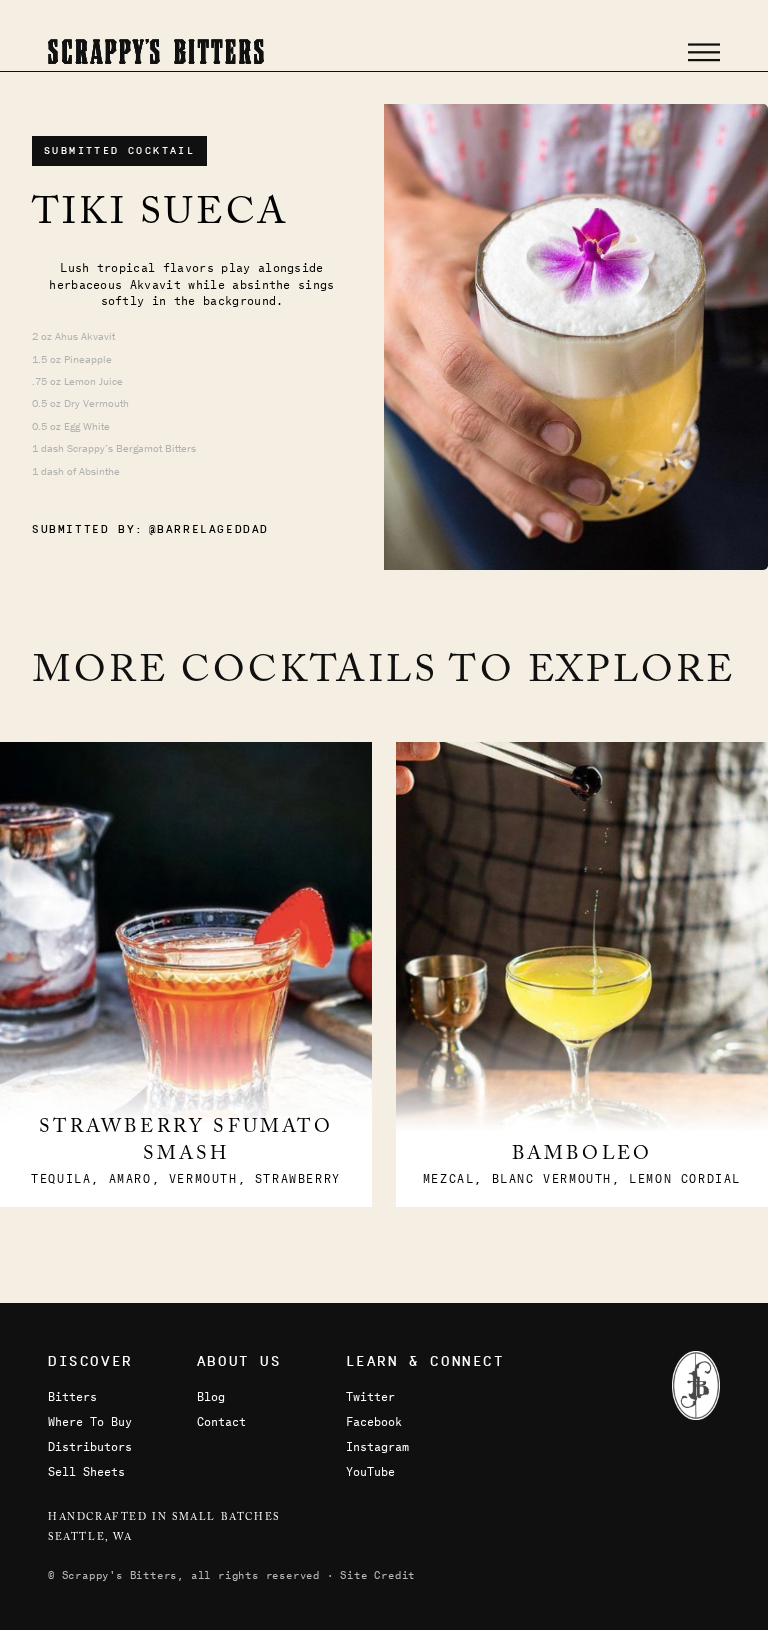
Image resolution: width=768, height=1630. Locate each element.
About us (239, 1361)
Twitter (370, 1396)
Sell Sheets (86, 1471)
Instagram (377, 1446)
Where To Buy (90, 1421)
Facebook (374, 1421)
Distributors (90, 1446)
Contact (221, 1421)
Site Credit (377, 1574)
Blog (211, 1396)
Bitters (72, 1396)
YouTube (370, 1471)
